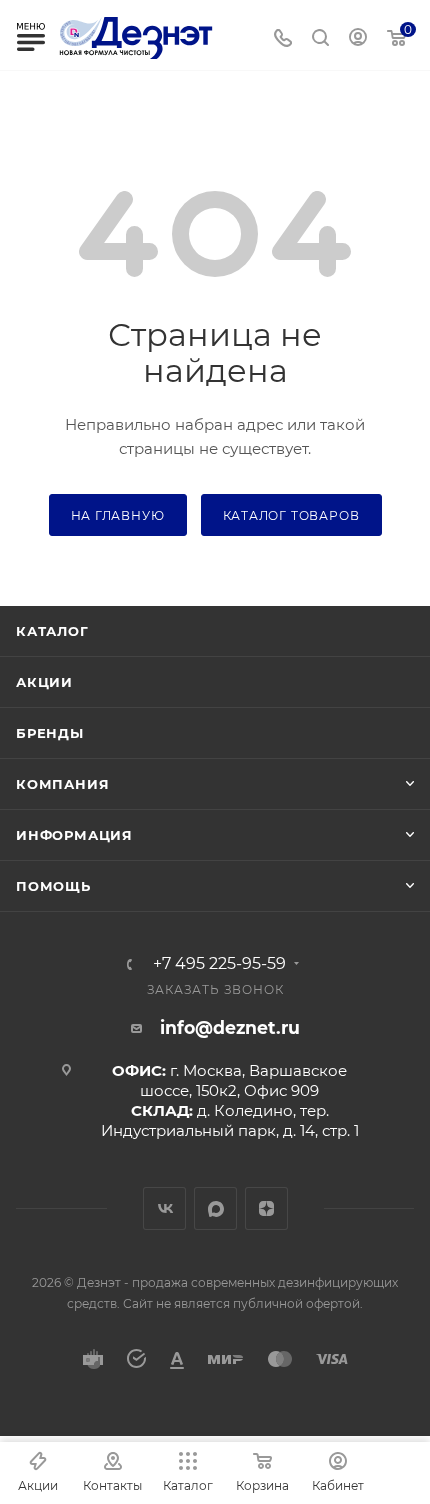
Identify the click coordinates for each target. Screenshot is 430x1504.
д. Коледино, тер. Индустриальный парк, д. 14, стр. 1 (230, 1120)
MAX (215, 1208)
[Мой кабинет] (358, 39)
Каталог (52, 631)
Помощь (53, 886)
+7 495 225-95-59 (219, 964)
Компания (62, 784)
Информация (74, 835)
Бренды (50, 733)
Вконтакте (164, 1208)
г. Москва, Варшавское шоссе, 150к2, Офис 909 (243, 1080)
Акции (44, 682)
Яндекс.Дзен (266, 1208)
